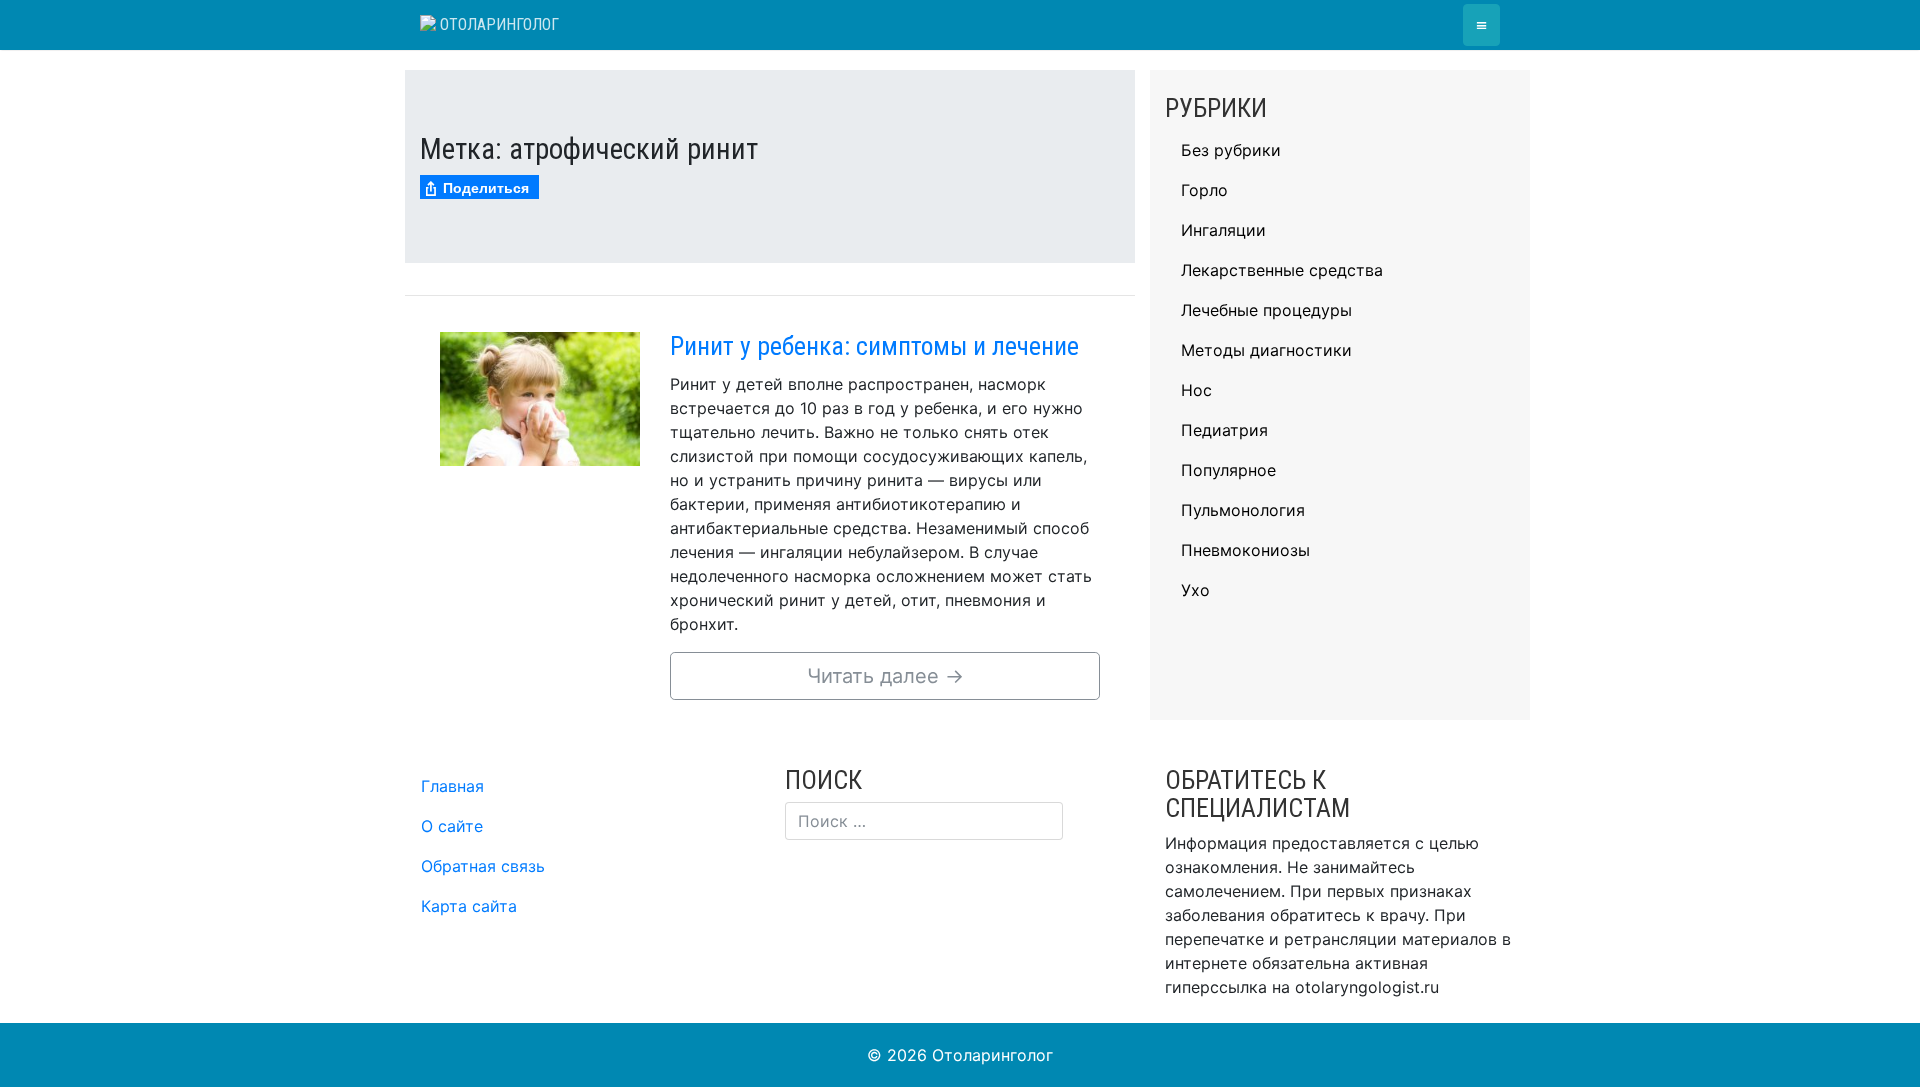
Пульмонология (1243, 510)
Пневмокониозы (1245, 550)
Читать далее (885, 676)
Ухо (1195, 590)
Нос (1196, 390)
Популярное (1228, 470)
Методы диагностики (1266, 350)
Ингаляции (1223, 230)
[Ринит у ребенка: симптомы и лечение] (540, 397)
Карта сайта (469, 906)
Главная (452, 786)
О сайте (452, 826)
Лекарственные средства (1282, 270)
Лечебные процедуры (1266, 310)
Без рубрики (1231, 150)
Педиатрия (1224, 430)
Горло (1204, 190)
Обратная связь (483, 866)
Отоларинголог (497, 24)
